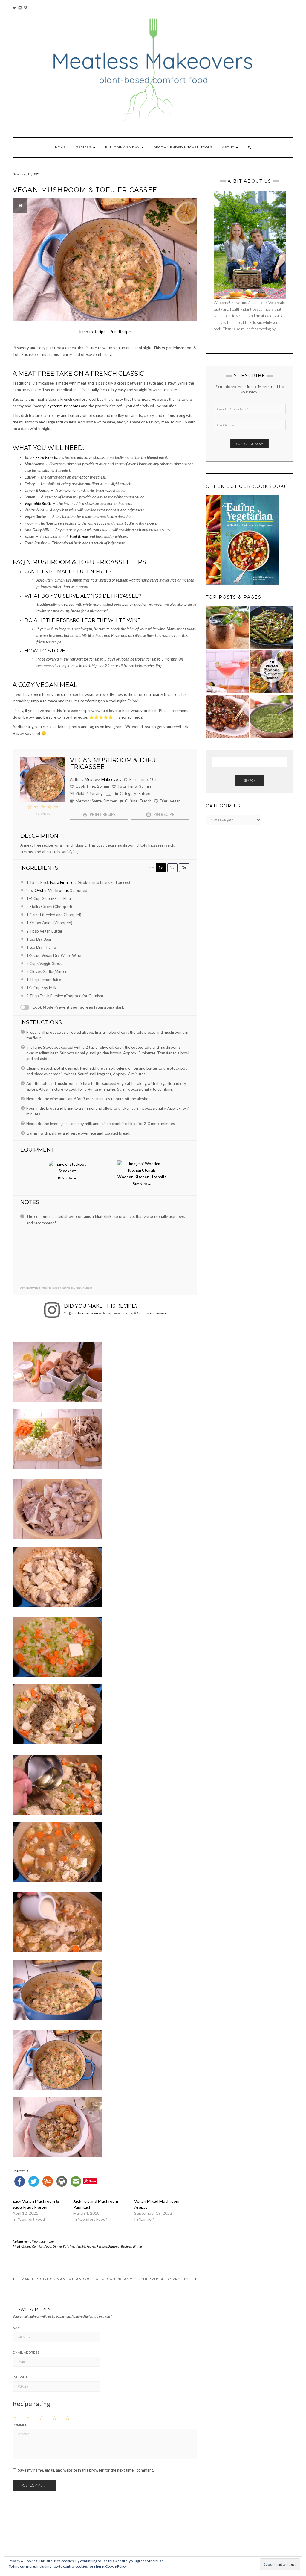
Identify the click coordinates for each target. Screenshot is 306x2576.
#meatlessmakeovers (152, 1313)
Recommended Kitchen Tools (183, 147)
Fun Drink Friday (123, 147)
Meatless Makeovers (103, 779)
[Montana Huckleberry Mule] (228, 627)
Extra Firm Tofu (48, 457)
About (229, 147)
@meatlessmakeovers (84, 1313)
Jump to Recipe (92, 332)
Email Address (26, 2352)
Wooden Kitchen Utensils (142, 1177)
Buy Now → (67, 1177)
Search (250, 780)
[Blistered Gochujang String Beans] (272, 627)
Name (18, 2328)
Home (61, 147)
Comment (21, 2425)
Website (20, 2377)
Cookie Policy (116, 2566)
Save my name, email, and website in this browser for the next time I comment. (86, 2470)
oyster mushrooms (64, 406)
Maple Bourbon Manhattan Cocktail (61, 2279)
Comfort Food (42, 2246)
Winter (137, 2246)
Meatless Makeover (82, 2246)
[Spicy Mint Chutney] (272, 716)
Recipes (84, 147)
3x (184, 868)
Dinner (57, 2246)
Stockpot (67, 1171)
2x (172, 868)
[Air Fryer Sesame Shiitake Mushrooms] (228, 716)
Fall (66, 2246)
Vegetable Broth (38, 503)
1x (161, 868)
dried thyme (78, 536)
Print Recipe (120, 332)
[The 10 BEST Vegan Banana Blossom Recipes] (272, 672)
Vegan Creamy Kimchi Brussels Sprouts (145, 2279)
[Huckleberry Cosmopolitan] (228, 672)
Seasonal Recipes (120, 2246)
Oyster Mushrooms (52, 890)
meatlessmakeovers (40, 2242)
